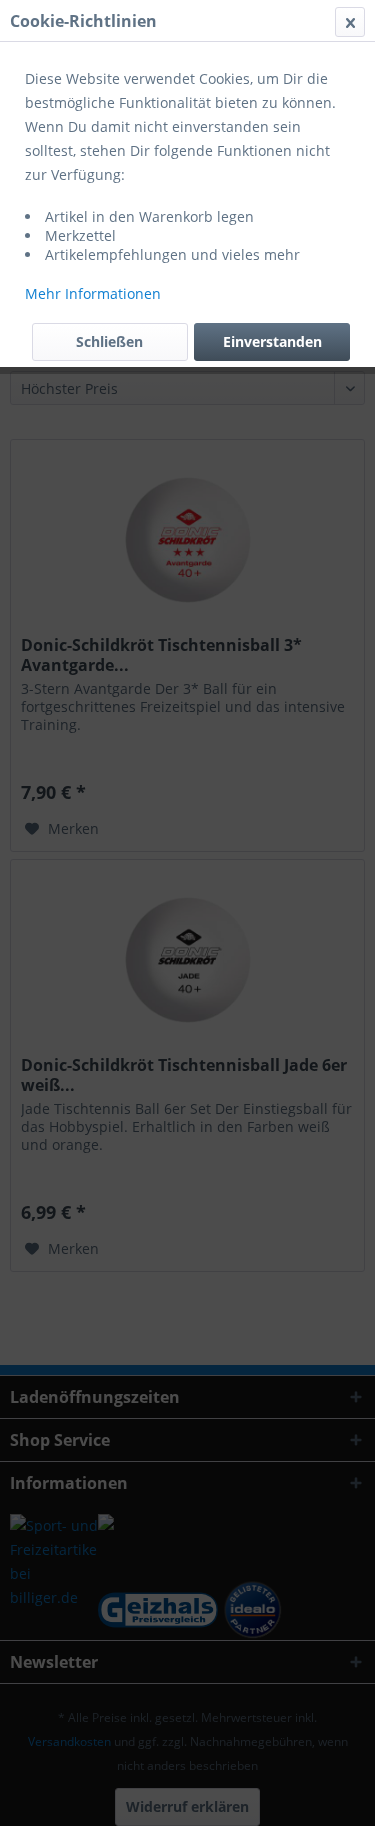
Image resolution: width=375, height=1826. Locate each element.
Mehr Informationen (93, 293)
